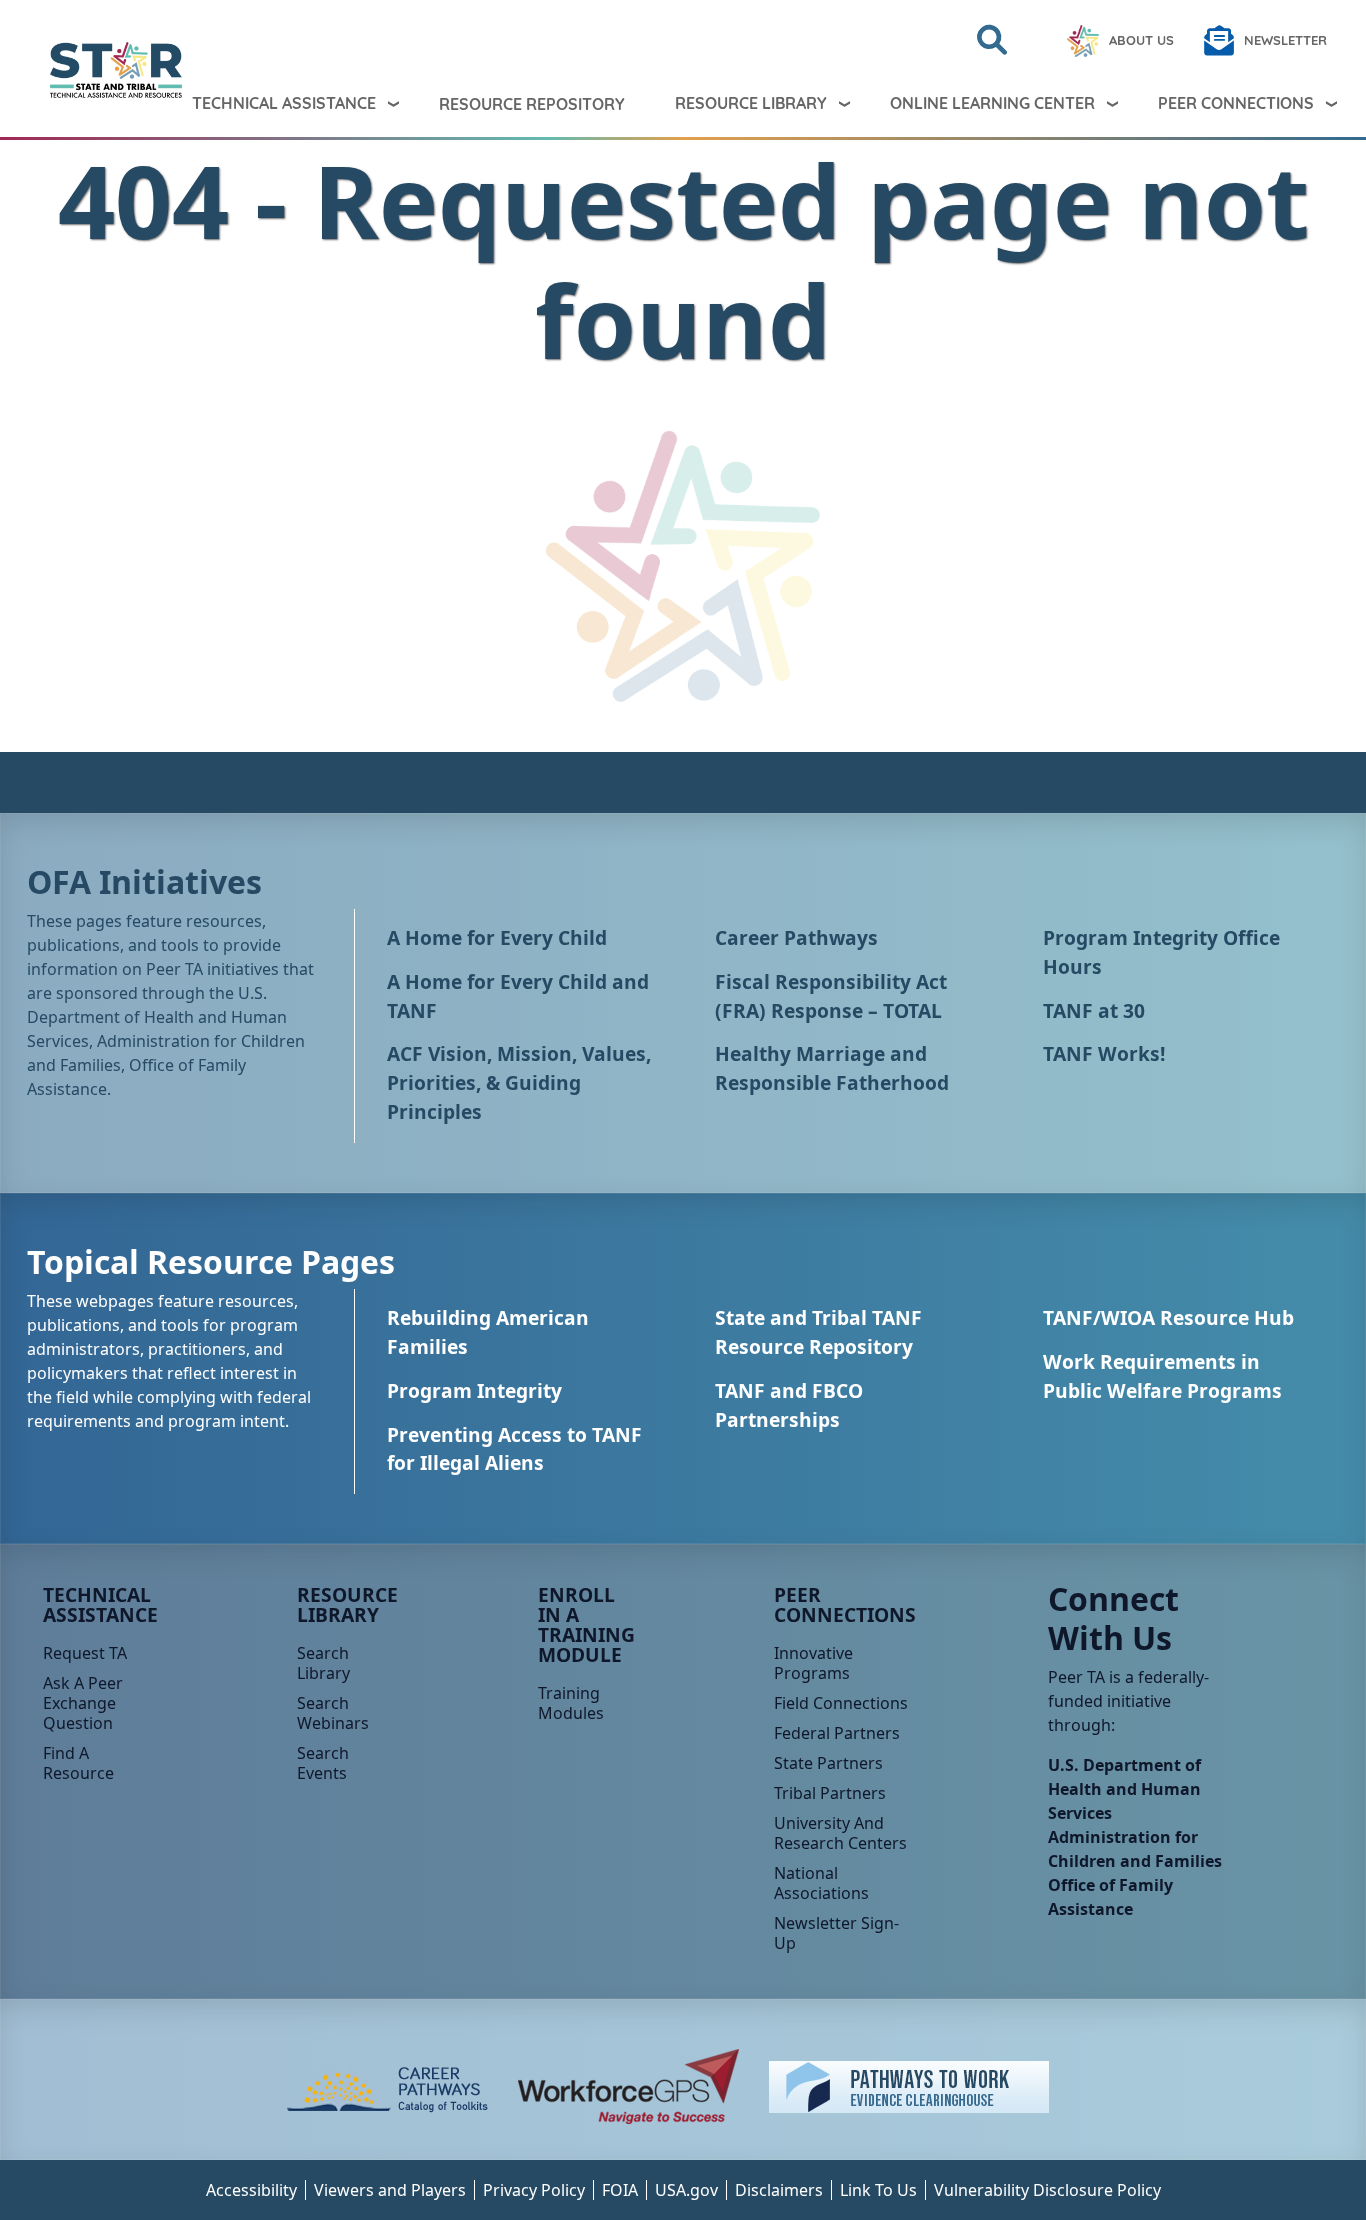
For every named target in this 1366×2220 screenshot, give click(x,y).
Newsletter (1285, 40)
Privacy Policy (534, 2190)
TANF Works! (1104, 1053)
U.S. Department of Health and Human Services (1124, 1789)
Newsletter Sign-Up (836, 1933)
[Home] (66, 70)
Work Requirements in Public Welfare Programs (1162, 1376)
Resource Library (751, 103)
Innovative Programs (813, 1663)
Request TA (85, 1653)
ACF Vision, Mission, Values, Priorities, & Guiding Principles (519, 1082)
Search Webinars (333, 1713)
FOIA (620, 2190)
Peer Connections (1236, 103)
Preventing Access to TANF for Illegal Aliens (514, 1449)
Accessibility (251, 2190)
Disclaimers (779, 2190)
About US (1141, 40)
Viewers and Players (390, 2190)
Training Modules (571, 1703)
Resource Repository (532, 104)
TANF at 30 (1094, 1010)
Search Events (323, 1763)
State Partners (828, 1763)
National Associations (821, 1883)
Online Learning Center (992, 103)
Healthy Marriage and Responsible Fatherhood (832, 1068)
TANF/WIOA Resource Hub (1168, 1317)
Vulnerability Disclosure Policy (1047, 2190)
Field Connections (841, 1703)
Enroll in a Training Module (586, 1624)
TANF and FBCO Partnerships (789, 1405)
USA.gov (686, 2190)
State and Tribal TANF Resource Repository (818, 1332)
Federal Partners (837, 1733)
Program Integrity (474, 1390)
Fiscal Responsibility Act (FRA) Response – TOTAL (831, 996)
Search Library (323, 1663)
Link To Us (878, 2190)
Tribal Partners (830, 1793)
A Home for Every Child (497, 937)
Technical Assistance (284, 103)
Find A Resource (78, 1763)
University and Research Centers (840, 1833)
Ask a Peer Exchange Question (83, 1703)
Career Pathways (796, 937)
